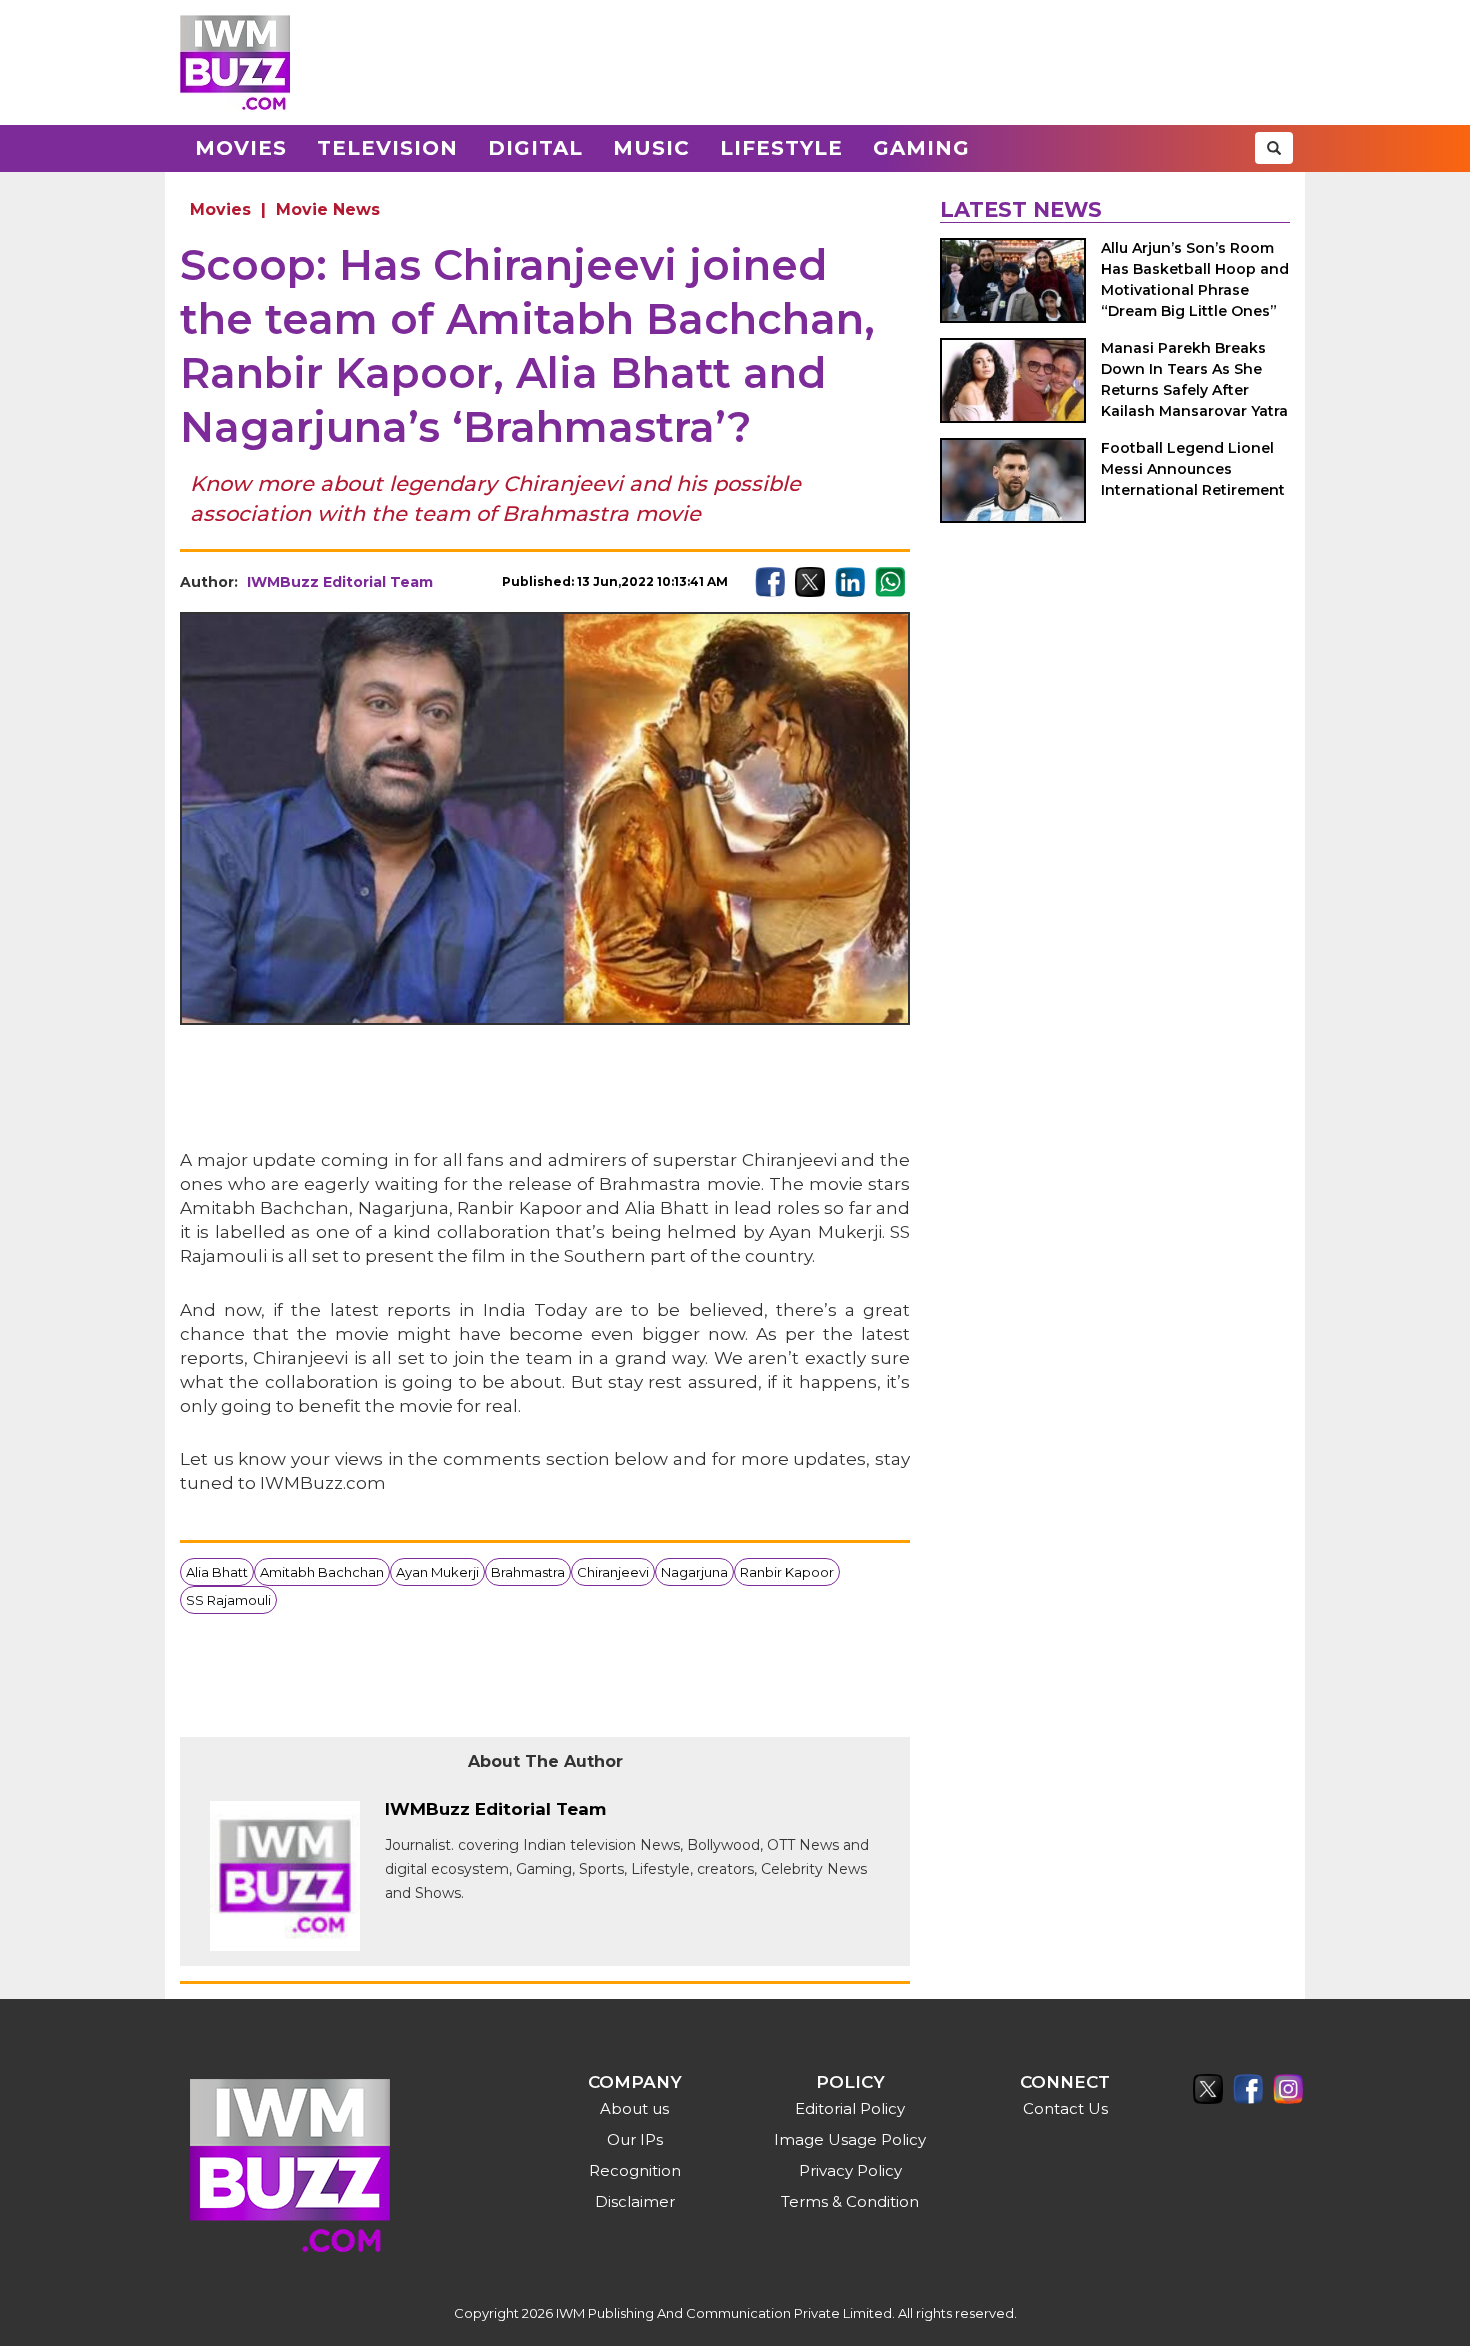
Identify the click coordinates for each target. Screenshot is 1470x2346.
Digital (535, 148)
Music (651, 148)
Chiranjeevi (613, 1572)
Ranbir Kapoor (787, 1572)
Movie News (328, 209)
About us (634, 2108)
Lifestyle (781, 148)
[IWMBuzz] (235, 62)
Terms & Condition (850, 2201)
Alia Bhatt (217, 1572)
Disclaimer (635, 2201)
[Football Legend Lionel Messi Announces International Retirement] (1013, 480)
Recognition (635, 2170)
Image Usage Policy (850, 2139)
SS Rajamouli (228, 1600)
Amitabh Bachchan (322, 1572)
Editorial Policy (850, 2108)
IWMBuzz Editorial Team (340, 582)
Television (387, 148)
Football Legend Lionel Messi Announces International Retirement (1193, 469)
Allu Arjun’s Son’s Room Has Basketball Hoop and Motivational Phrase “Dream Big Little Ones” (1195, 279)
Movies (241, 148)
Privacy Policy (850, 2170)
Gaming (921, 148)
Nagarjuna (694, 1572)
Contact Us (1065, 2108)
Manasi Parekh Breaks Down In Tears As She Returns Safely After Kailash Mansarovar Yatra (1194, 379)
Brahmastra (528, 1572)
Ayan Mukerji (437, 1572)
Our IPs (635, 2139)
